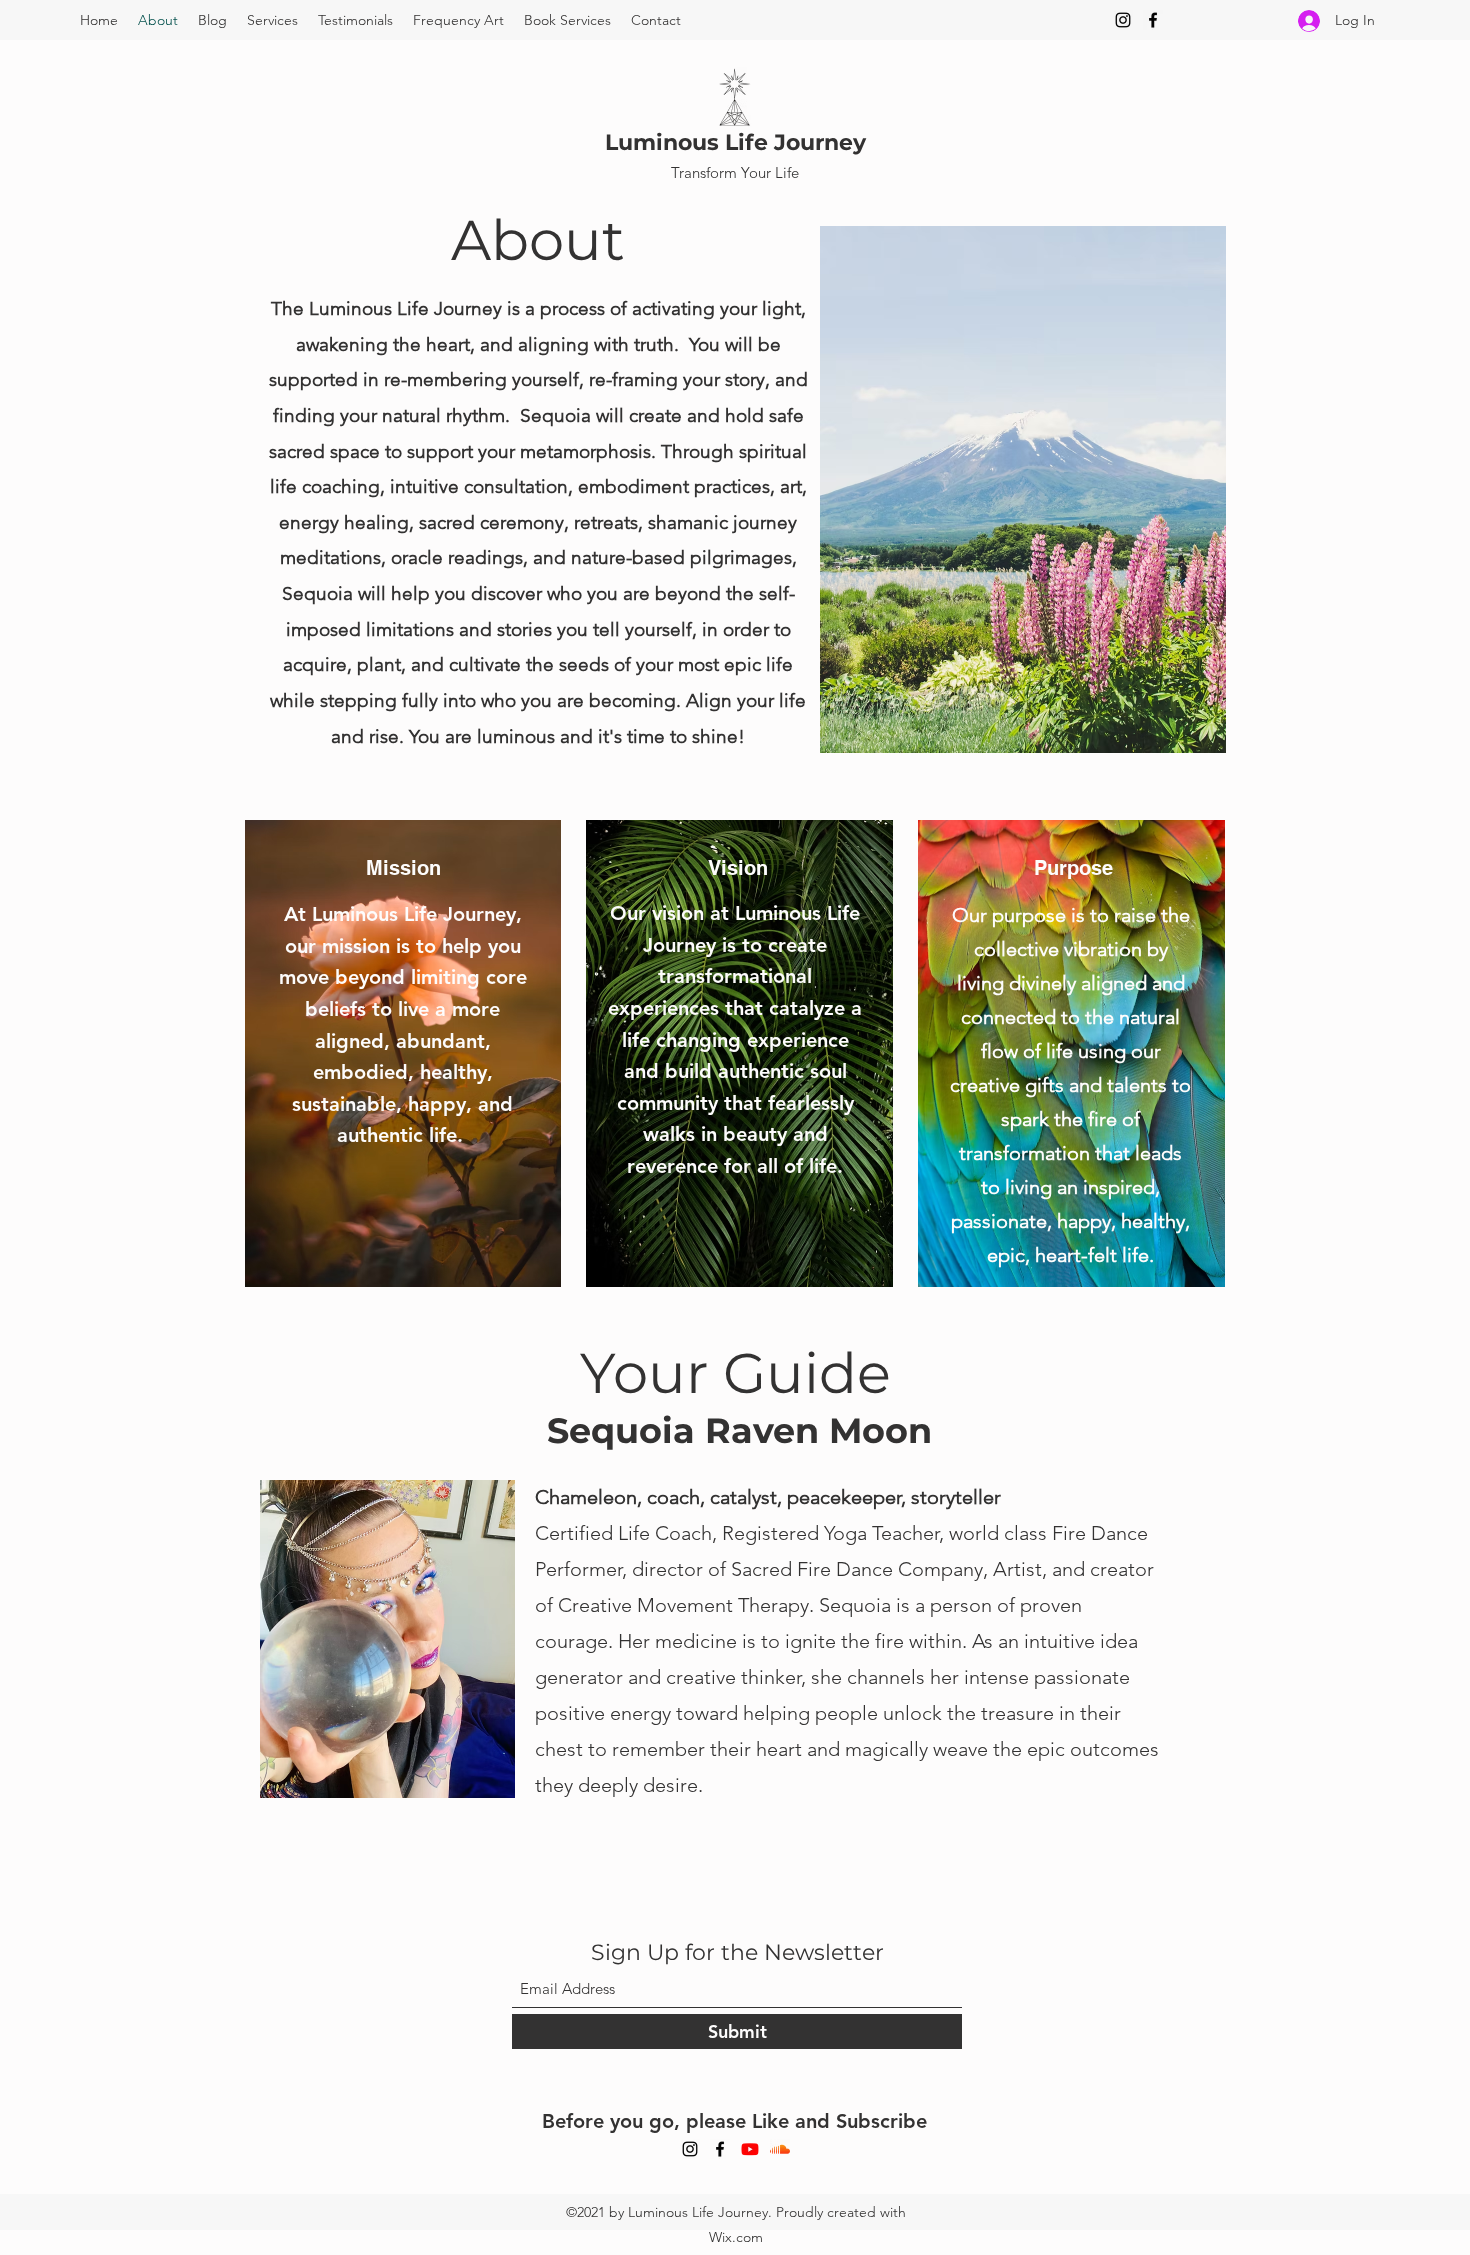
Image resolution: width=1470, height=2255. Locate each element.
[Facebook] (1153, 20)
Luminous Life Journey (735, 142)
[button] (272, 20)
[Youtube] (750, 2149)
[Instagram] (1123, 20)
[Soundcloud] (780, 2149)
